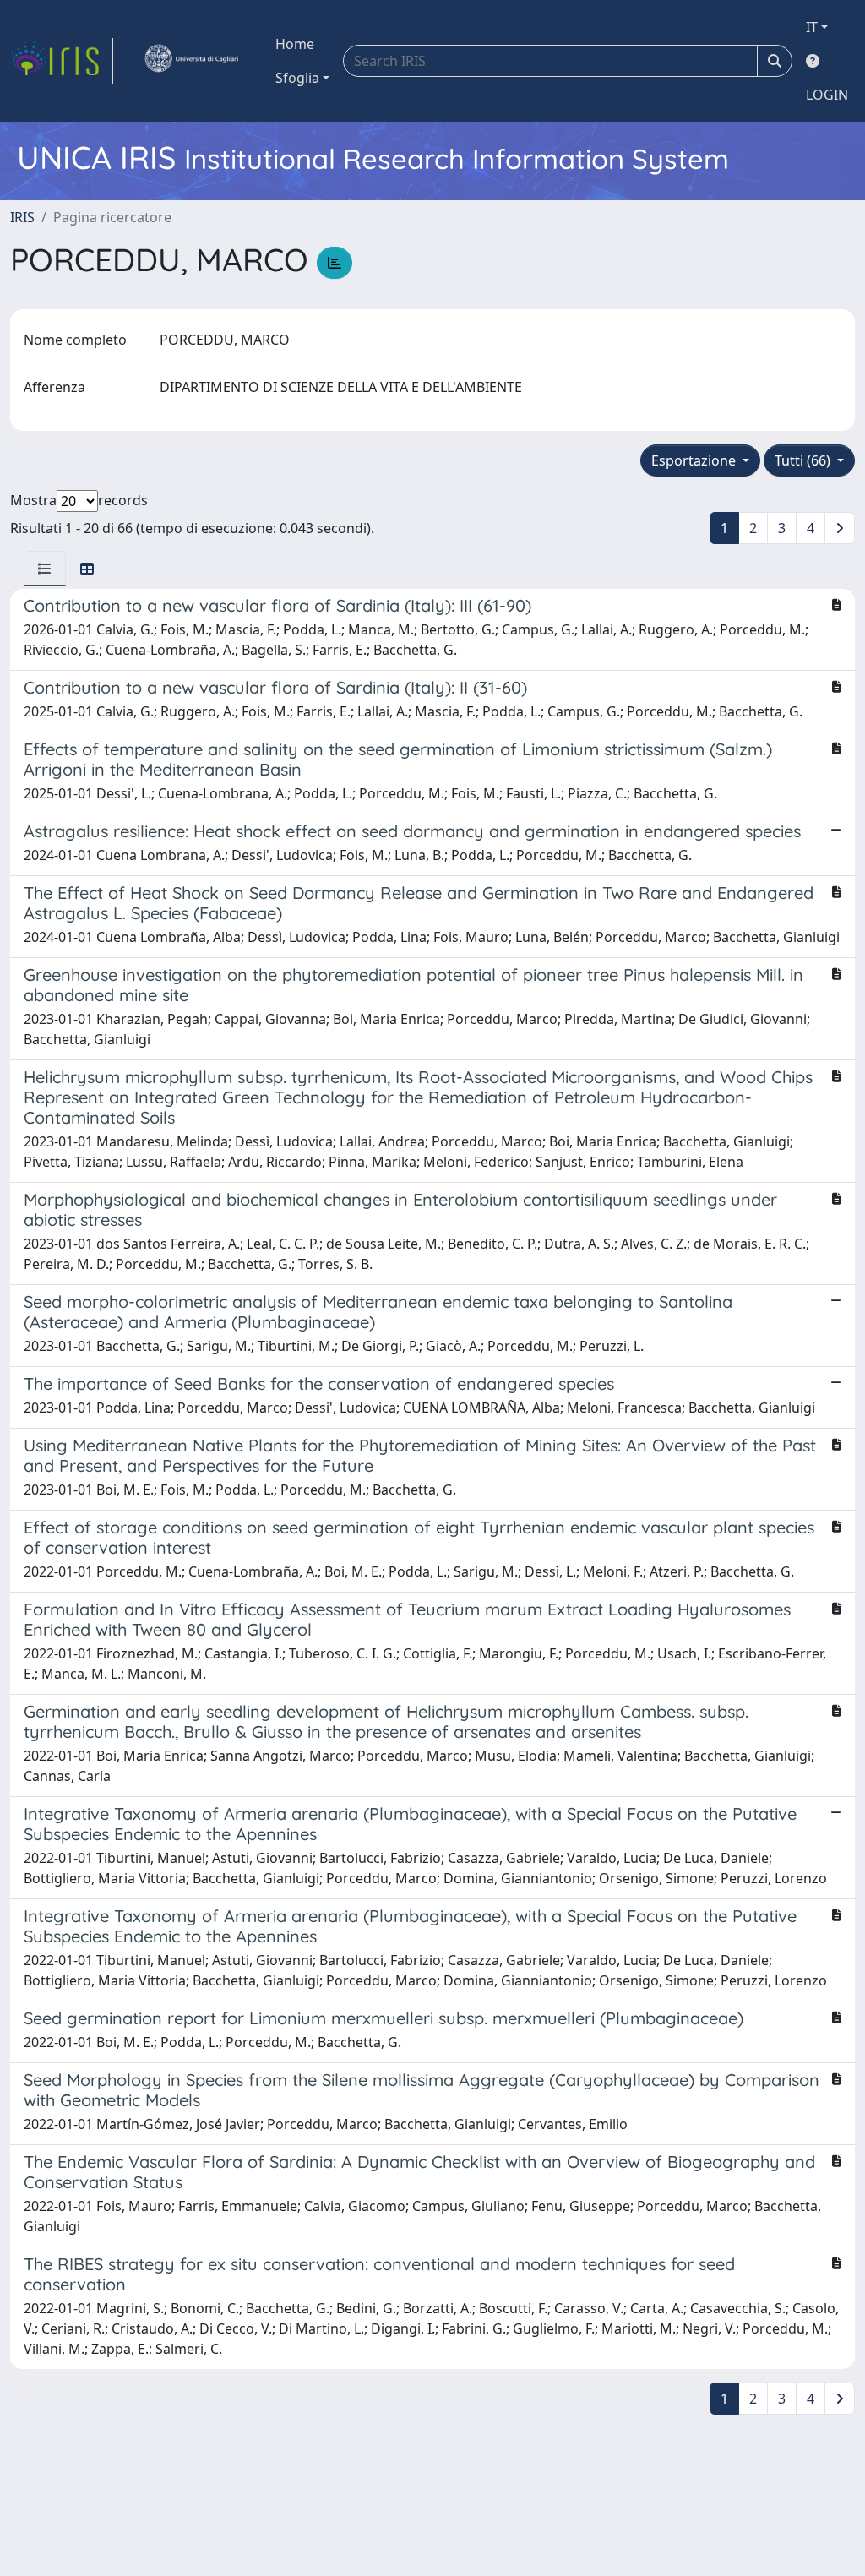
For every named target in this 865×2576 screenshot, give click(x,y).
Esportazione (695, 460)
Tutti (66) (804, 460)
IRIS (22, 217)
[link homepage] (62, 61)
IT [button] (812, 27)
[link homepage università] (191, 61)
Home (295, 44)
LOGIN (827, 95)
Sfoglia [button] (297, 78)
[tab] (45, 569)
